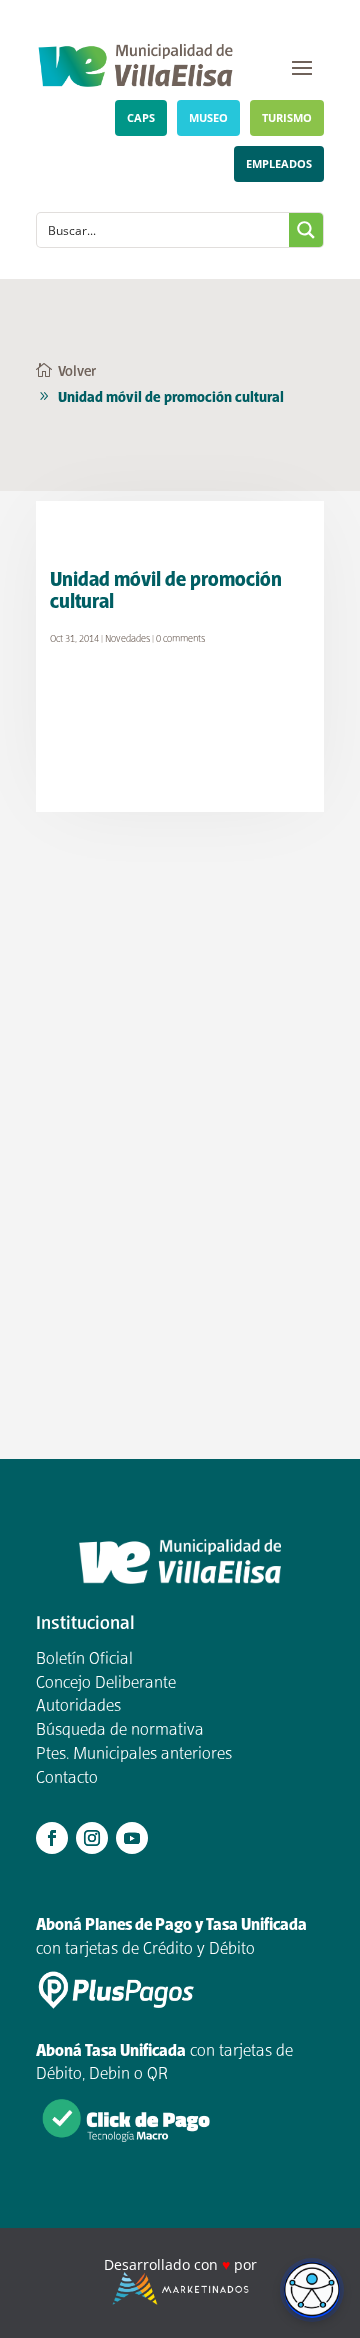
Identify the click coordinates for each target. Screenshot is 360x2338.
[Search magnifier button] (306, 230)
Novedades (127, 639)
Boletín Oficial (84, 1660)
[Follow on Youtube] (132, 1838)
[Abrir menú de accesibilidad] (312, 2290)
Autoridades (78, 1707)
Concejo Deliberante (106, 1684)
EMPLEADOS (279, 163)
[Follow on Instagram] (92, 1838)
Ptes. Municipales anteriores (134, 1755)
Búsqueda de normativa (120, 1731)
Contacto (67, 1779)
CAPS (141, 117)
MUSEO (208, 117)
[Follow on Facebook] (52, 1838)
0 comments (180, 639)
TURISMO (287, 117)
